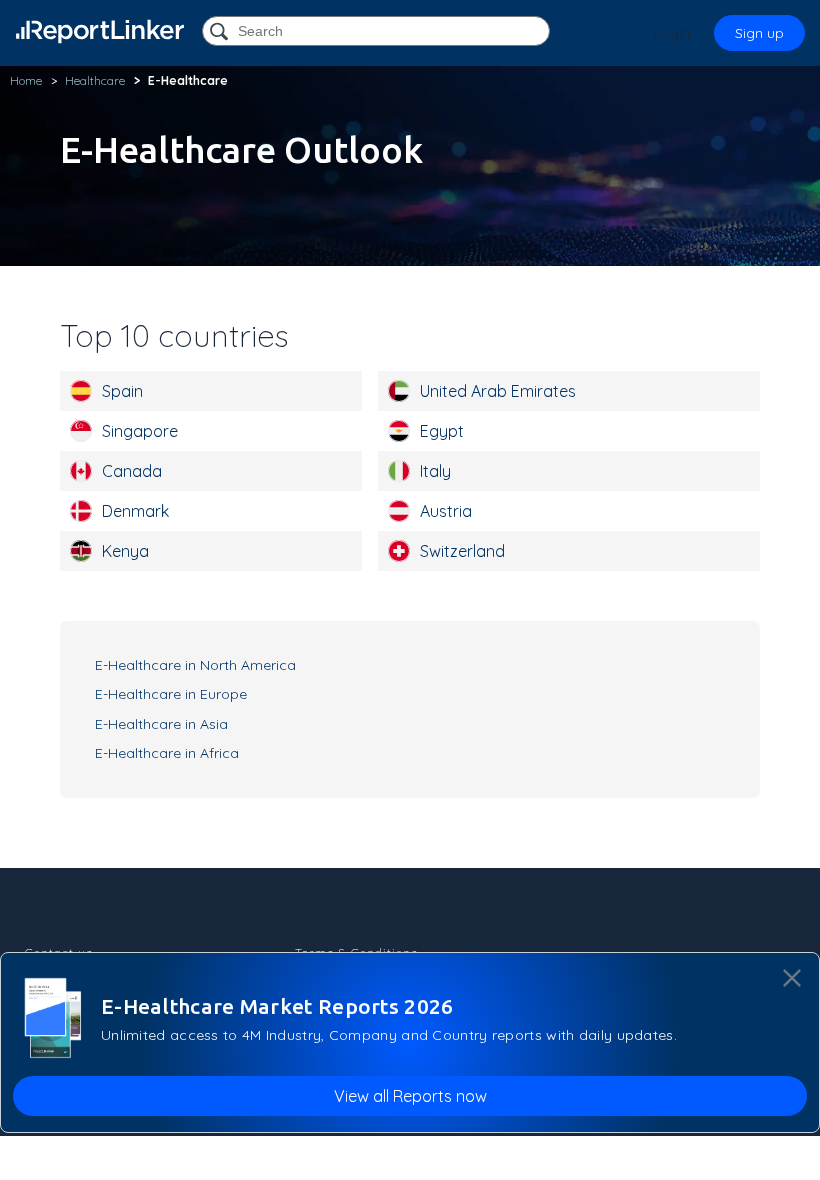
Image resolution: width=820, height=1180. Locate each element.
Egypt (442, 431)
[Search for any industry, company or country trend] (221, 32)
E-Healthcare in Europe (171, 694)
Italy (435, 471)
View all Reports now (410, 1096)
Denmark (135, 511)
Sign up (759, 33)
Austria (446, 511)
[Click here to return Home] (100, 31)
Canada (132, 471)
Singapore (140, 431)
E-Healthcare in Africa (167, 753)
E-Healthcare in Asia (161, 724)
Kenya (125, 551)
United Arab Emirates (498, 391)
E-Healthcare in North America (195, 665)
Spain (122, 391)
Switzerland (462, 551)
